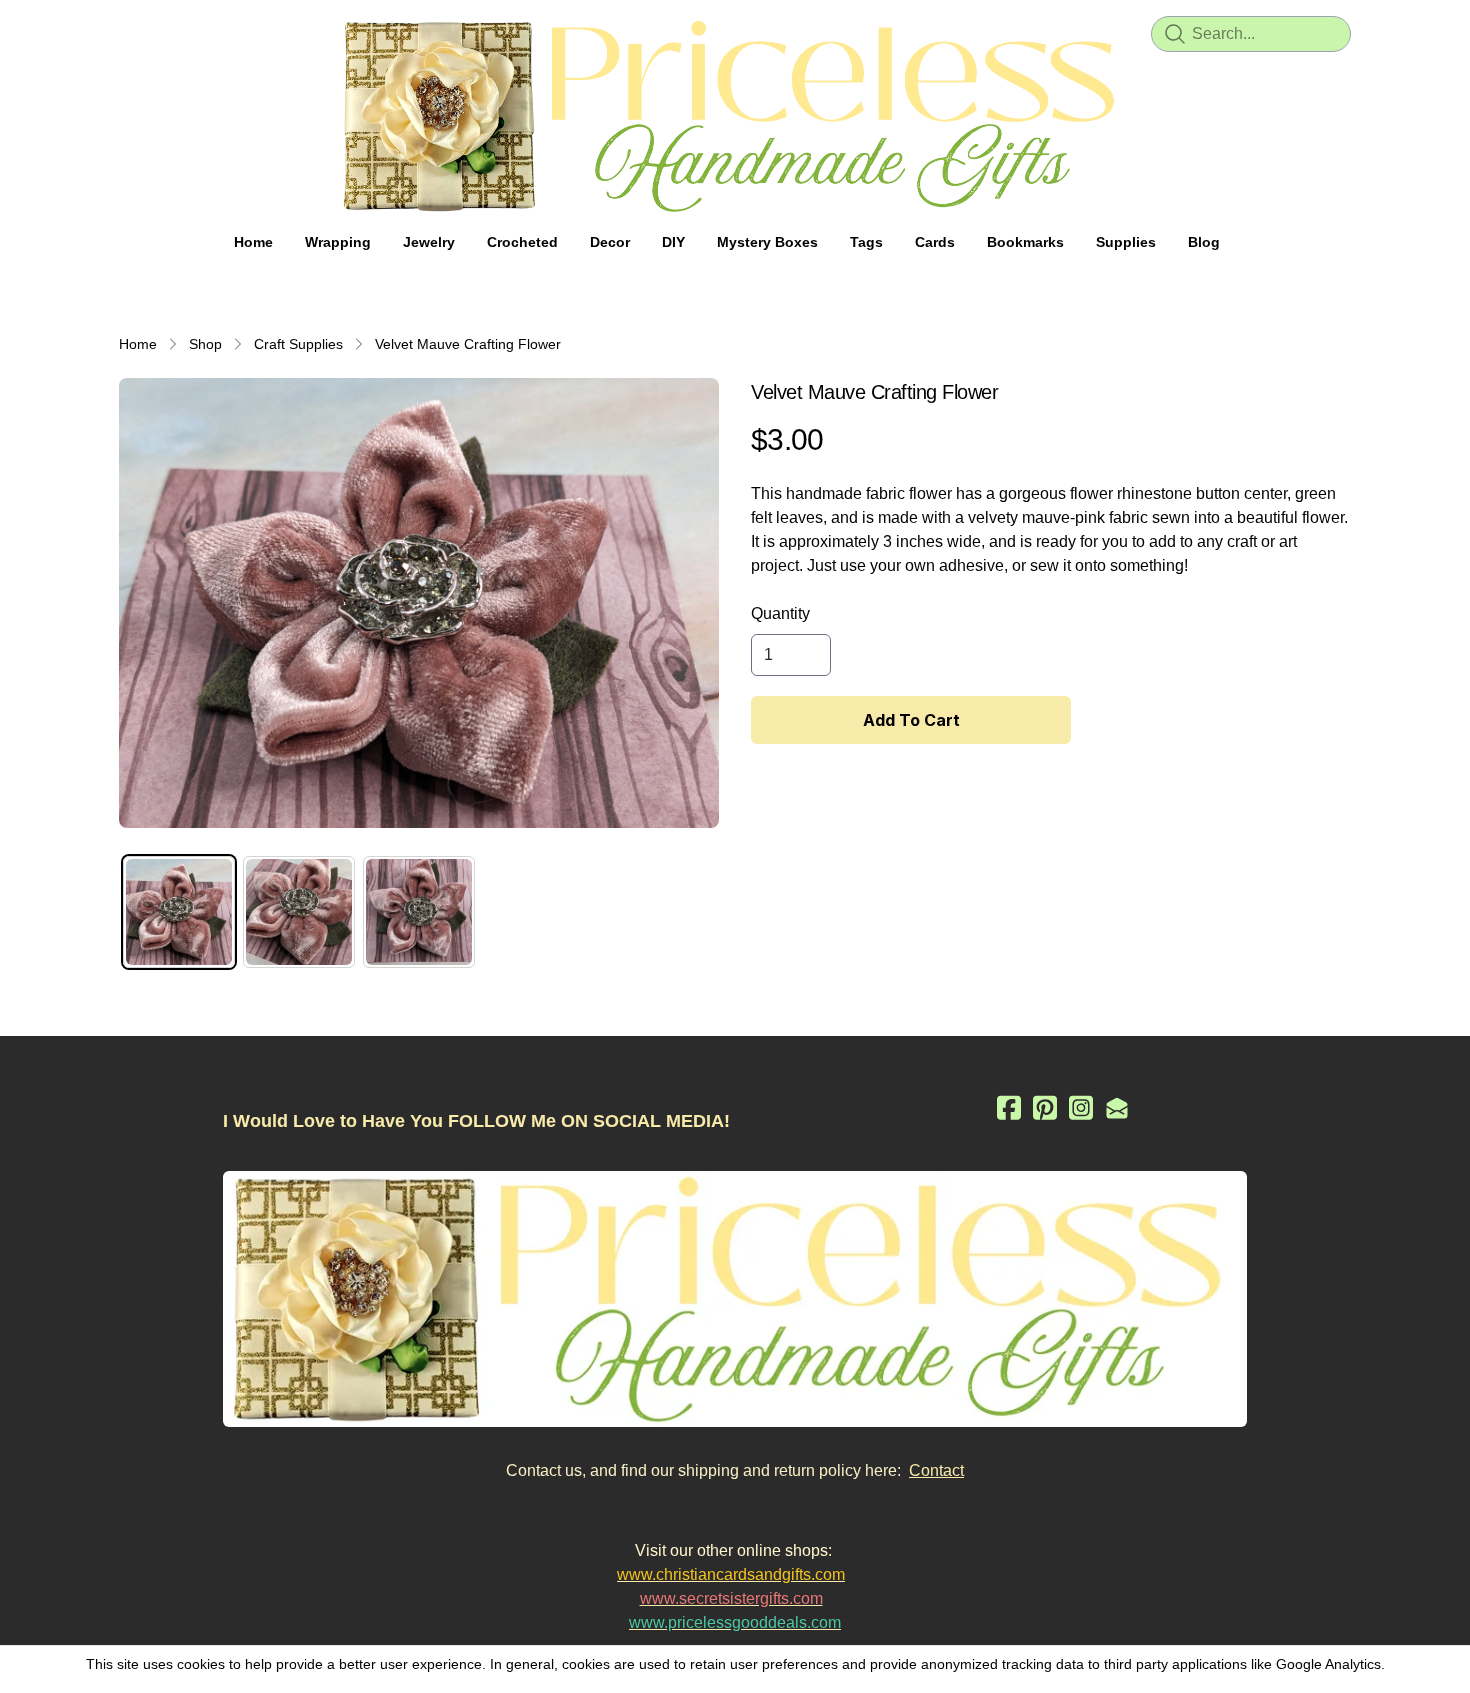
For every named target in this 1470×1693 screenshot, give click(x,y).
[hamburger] (135, 32)
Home (138, 344)
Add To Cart (911, 720)
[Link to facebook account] (1009, 1107)
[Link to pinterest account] (1045, 1107)
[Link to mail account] (1117, 1107)
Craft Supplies (298, 344)
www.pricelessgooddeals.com (735, 1622)
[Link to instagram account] (1081, 1107)
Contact (936, 1470)
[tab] (179, 912)
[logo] (735, 116)
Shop (205, 344)
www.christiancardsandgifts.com (731, 1574)
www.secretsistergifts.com (731, 1598)
